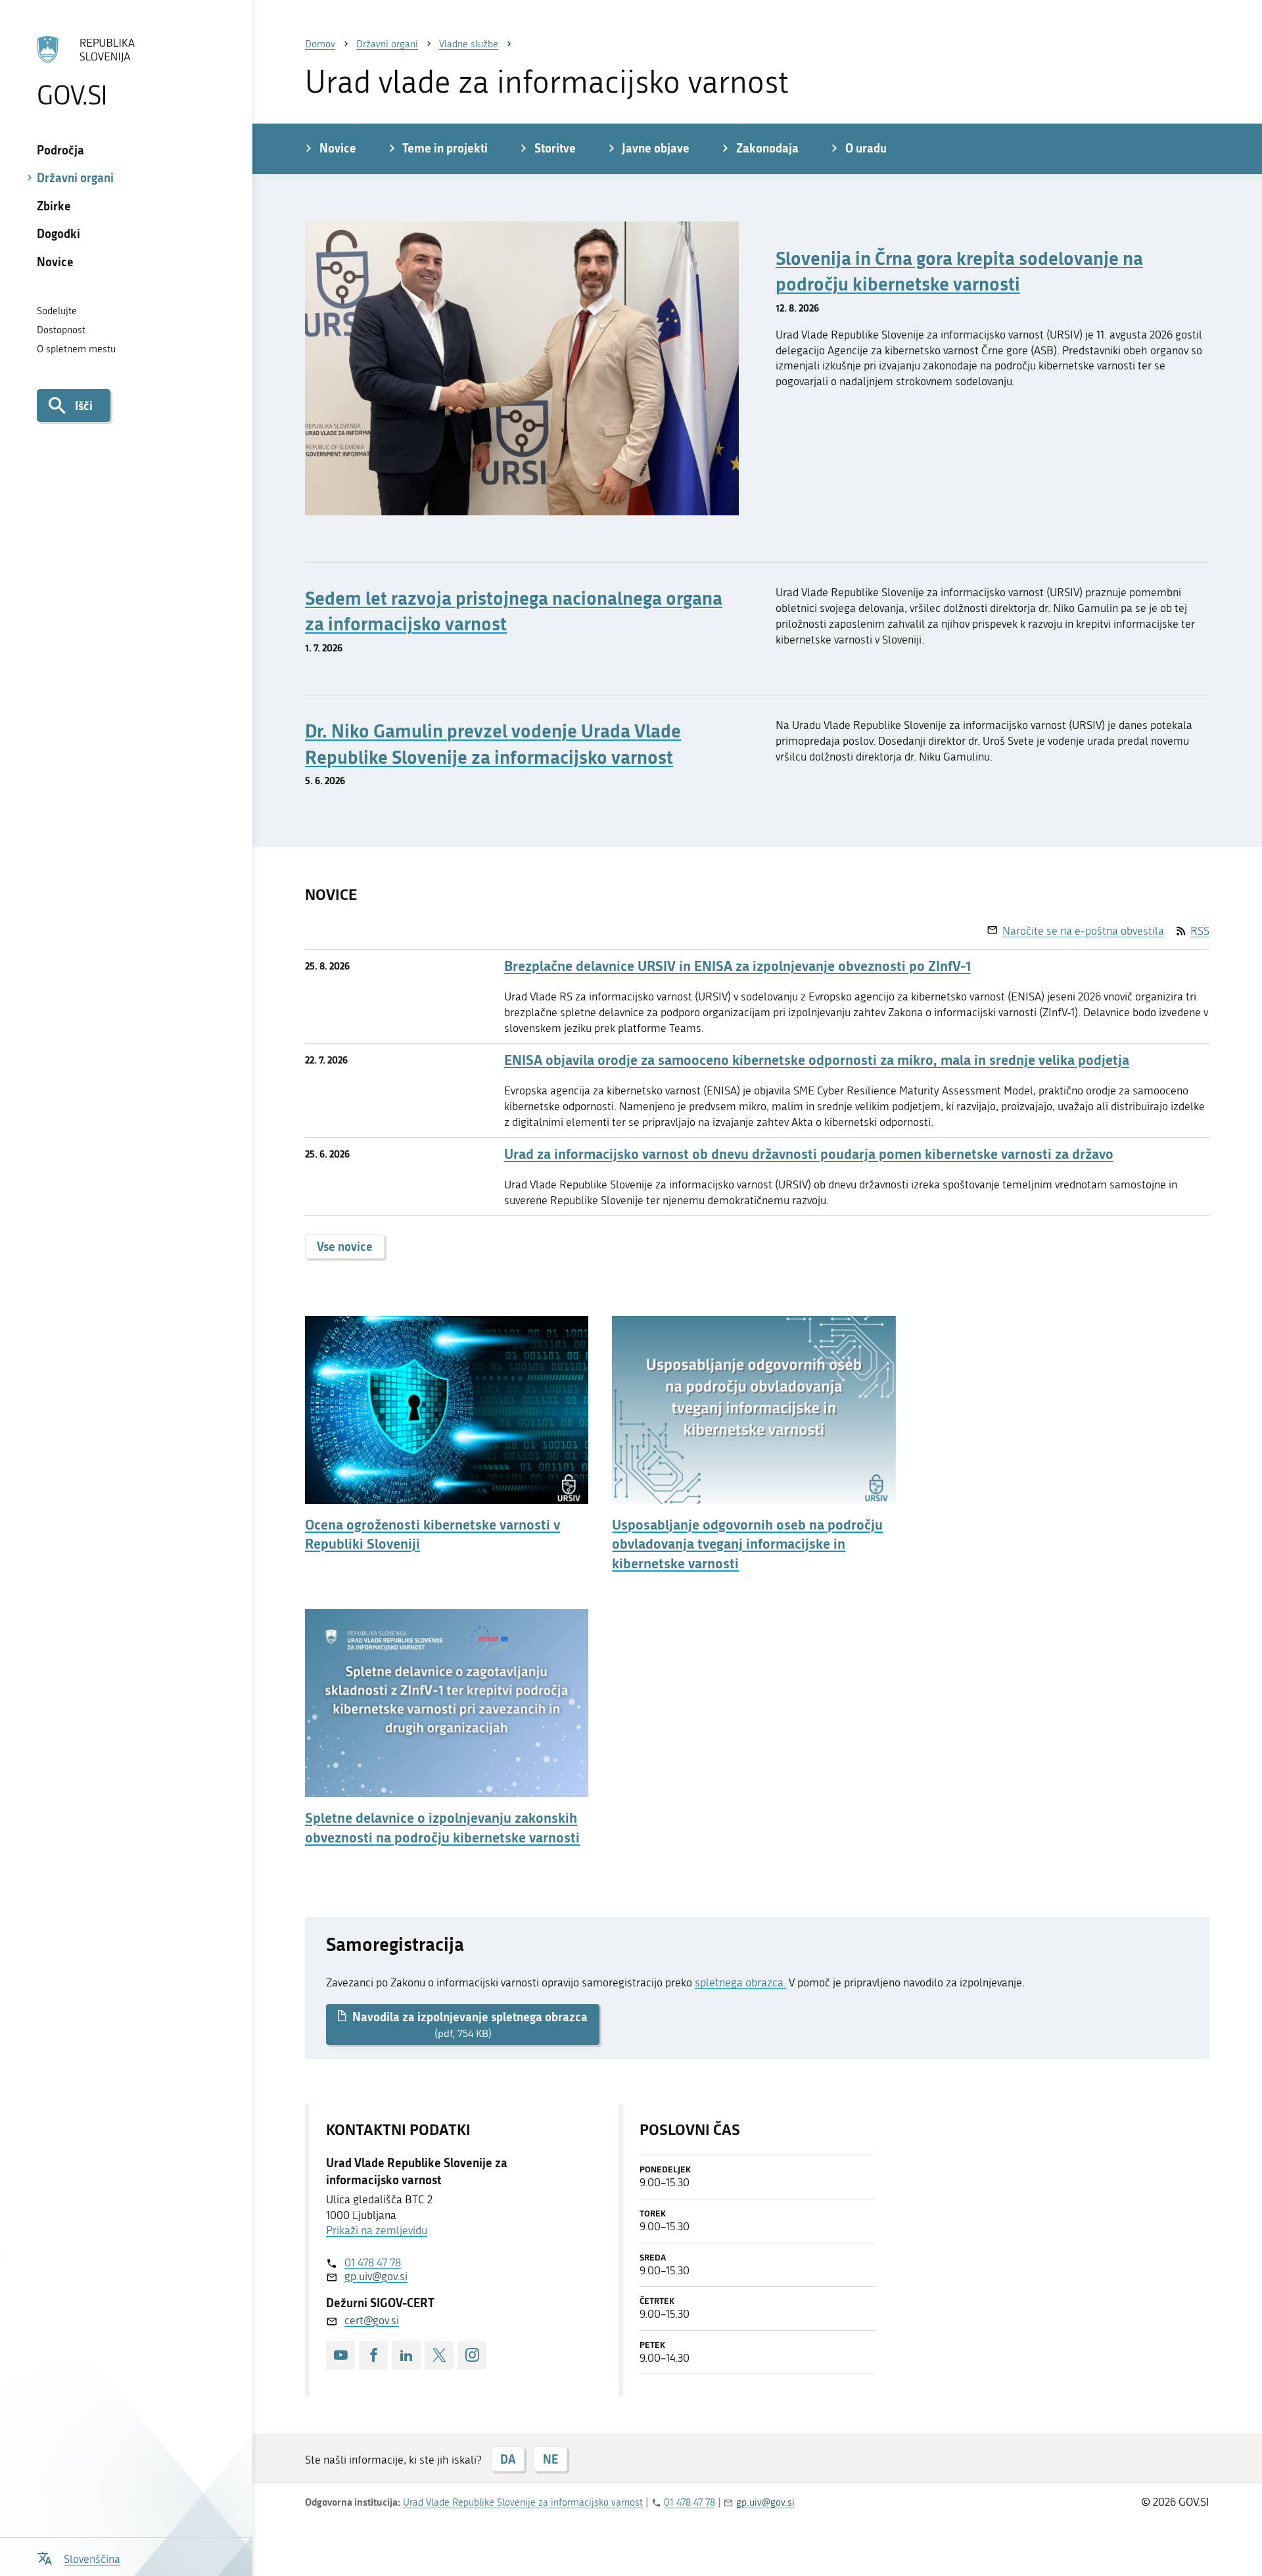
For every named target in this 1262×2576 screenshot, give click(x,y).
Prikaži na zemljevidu (377, 2230)
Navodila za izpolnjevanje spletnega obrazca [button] (469, 2024)
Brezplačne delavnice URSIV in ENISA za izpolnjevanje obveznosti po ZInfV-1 (737, 966)
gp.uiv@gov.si (376, 2276)
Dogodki (58, 233)
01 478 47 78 (373, 2262)
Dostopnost (61, 330)
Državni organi (75, 177)
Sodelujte (57, 311)
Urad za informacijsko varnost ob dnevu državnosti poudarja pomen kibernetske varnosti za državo (809, 1154)
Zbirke (54, 206)
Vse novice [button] (345, 1246)
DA (508, 2459)
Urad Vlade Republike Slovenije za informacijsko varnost (523, 2502)
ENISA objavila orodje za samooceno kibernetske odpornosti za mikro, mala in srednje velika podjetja (817, 1060)
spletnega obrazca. (740, 1982)
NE (550, 2459)
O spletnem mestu (76, 349)
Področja (60, 150)
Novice (55, 262)
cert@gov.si (372, 2320)
